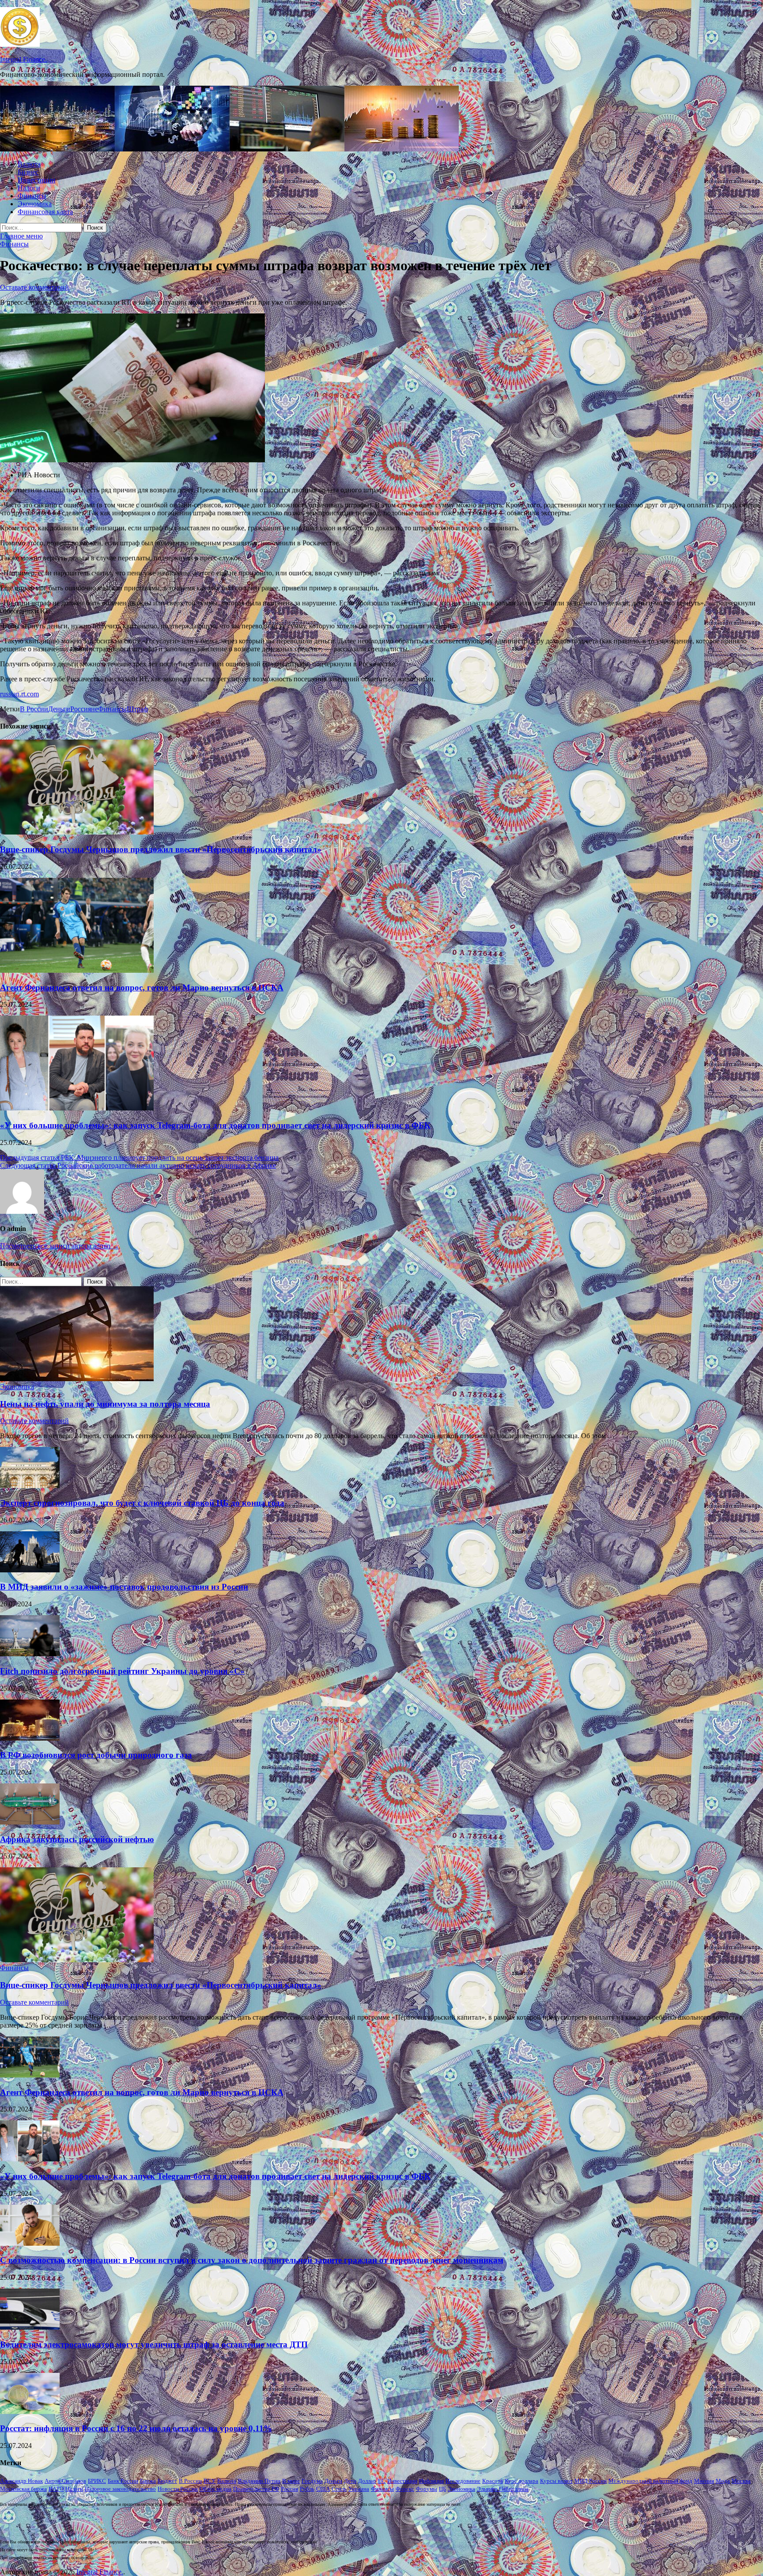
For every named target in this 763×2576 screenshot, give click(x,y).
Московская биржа (23, 2489)
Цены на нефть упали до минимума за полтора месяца (105, 1404)
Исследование (463, 2481)
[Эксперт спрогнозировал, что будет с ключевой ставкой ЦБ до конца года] (30, 1486)
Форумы (427, 2489)
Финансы (32, 196)
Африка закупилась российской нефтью (77, 1839)
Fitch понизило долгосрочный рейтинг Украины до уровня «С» (122, 1671)
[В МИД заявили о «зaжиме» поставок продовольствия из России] (30, 1570)
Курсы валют (556, 2481)
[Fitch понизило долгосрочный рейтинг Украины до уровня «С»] (30, 1654)
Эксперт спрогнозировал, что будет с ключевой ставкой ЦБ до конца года (142, 1503)
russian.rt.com (19, 694)
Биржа (148, 2481)
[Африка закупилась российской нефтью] (30, 1822)
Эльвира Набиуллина (503, 2489)
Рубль (307, 2489)
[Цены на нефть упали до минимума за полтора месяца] (77, 1379)
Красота (493, 2481)
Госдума (312, 2481)
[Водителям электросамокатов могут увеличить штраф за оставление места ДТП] (30, 2327)
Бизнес (28, 172)
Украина (359, 2489)
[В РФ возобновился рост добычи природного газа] (30, 1738)
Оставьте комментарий (34, 287)
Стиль (339, 2489)
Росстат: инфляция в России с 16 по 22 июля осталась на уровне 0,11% (136, 2428)
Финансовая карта (45, 212)
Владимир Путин (259, 2481)
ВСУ (210, 2481)
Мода (723, 2481)
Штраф (137, 709)
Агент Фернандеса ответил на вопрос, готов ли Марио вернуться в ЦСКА (142, 988)
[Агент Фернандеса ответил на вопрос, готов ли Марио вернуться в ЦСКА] (77, 970)
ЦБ (442, 2489)
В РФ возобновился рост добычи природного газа (96, 1755)
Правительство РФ (256, 2489)
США (323, 2489)
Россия (289, 2489)
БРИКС (97, 2481)
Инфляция (431, 2481)
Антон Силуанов (65, 2481)
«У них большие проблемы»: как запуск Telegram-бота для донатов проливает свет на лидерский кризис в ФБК (215, 1125)
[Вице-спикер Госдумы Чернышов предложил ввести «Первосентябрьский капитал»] (77, 832)
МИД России (591, 2481)
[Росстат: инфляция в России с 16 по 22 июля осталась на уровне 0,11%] (30, 2412)
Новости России (178, 2489)
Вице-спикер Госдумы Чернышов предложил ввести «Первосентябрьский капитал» (161, 849)
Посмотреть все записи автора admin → (60, 1246)
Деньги (59, 709)
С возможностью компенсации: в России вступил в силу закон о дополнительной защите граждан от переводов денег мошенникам (252, 2260)
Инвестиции (37, 180)
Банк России (123, 2481)
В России (34, 709)
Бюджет (167, 2481)
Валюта (29, 164)
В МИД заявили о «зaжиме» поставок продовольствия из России (124, 1587)
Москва (741, 2481)
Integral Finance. (23, 59)
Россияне (84, 709)
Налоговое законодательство (120, 2489)
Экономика (35, 204)
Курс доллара (521, 2481)
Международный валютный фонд (650, 2481)
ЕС (382, 2481)
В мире (291, 2481)
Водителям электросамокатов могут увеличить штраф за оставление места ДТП (154, 2344)
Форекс (405, 2489)
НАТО (56, 2489)
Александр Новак (21, 2481)
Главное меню (21, 236)
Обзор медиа (215, 2489)
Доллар (367, 2481)
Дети (350, 2481)
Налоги (29, 188)
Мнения (704, 2481)
